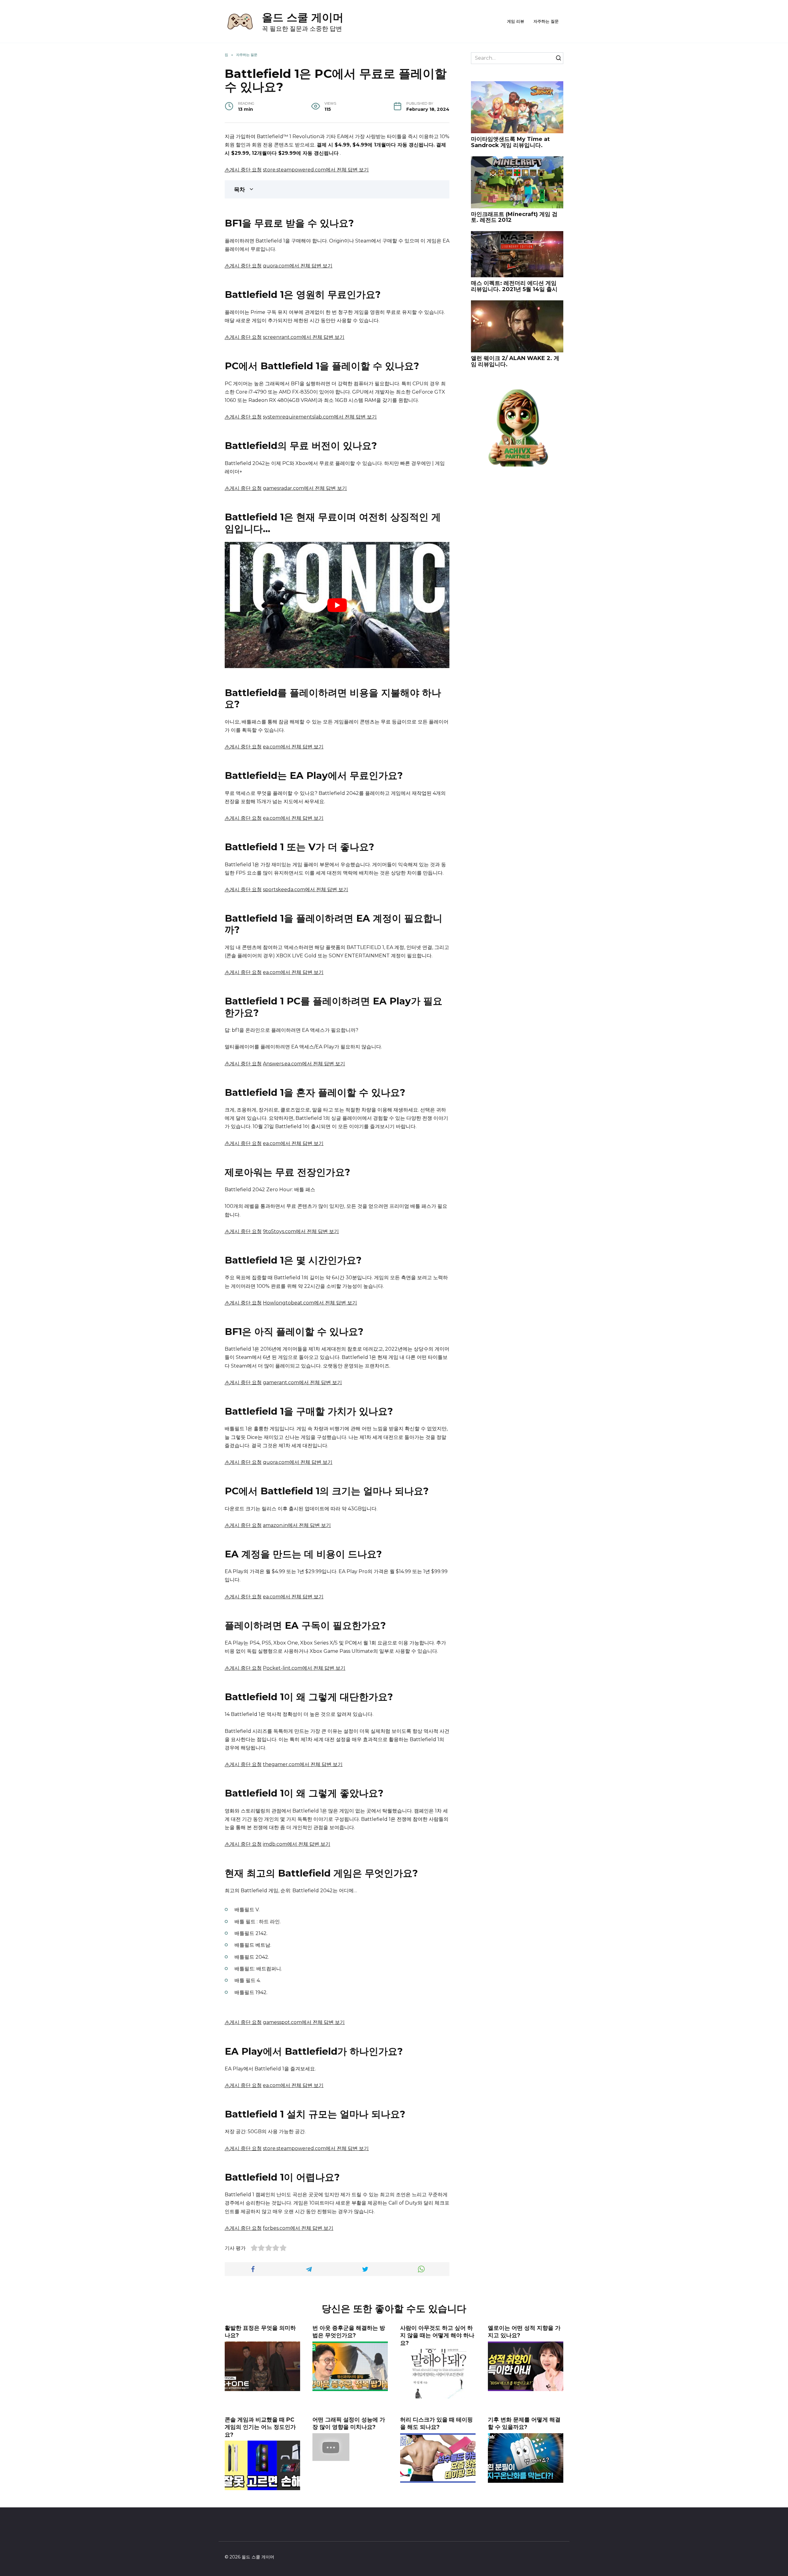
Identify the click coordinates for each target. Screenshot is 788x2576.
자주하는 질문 (546, 21)
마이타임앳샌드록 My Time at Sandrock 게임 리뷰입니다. (510, 142)
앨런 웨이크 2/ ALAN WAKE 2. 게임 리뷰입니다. (515, 361)
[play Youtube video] (337, 605)
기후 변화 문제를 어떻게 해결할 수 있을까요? (524, 2423)
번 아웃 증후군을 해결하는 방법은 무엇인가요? (349, 2332)
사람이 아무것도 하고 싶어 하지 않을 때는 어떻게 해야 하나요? (437, 2335)
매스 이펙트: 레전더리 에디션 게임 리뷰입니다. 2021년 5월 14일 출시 (514, 286)
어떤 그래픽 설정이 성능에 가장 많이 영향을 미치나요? (349, 2423)
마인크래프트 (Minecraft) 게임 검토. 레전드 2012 (514, 217)
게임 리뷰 (516, 21)
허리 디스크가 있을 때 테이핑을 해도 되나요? (436, 2423)
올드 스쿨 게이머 (303, 17)
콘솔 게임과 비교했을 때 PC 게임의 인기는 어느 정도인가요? (260, 2427)
